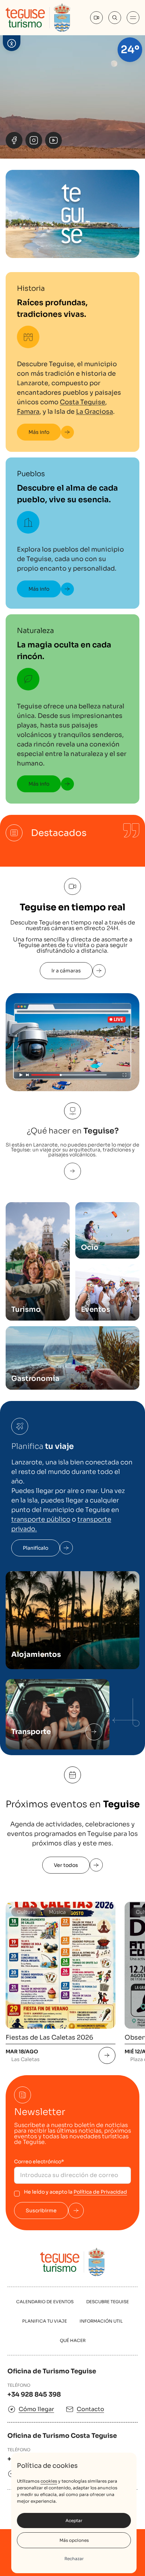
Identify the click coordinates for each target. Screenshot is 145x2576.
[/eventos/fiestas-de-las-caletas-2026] (107, 2055)
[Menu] (133, 18)
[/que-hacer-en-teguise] (72, 1171)
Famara (28, 412)
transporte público (41, 1519)
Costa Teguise (83, 402)
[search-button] (115, 18)
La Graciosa (94, 412)
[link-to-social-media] (14, 140)
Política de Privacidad (100, 2192)
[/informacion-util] (94, 1732)
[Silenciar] (131, 140)
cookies (49, 2481)
